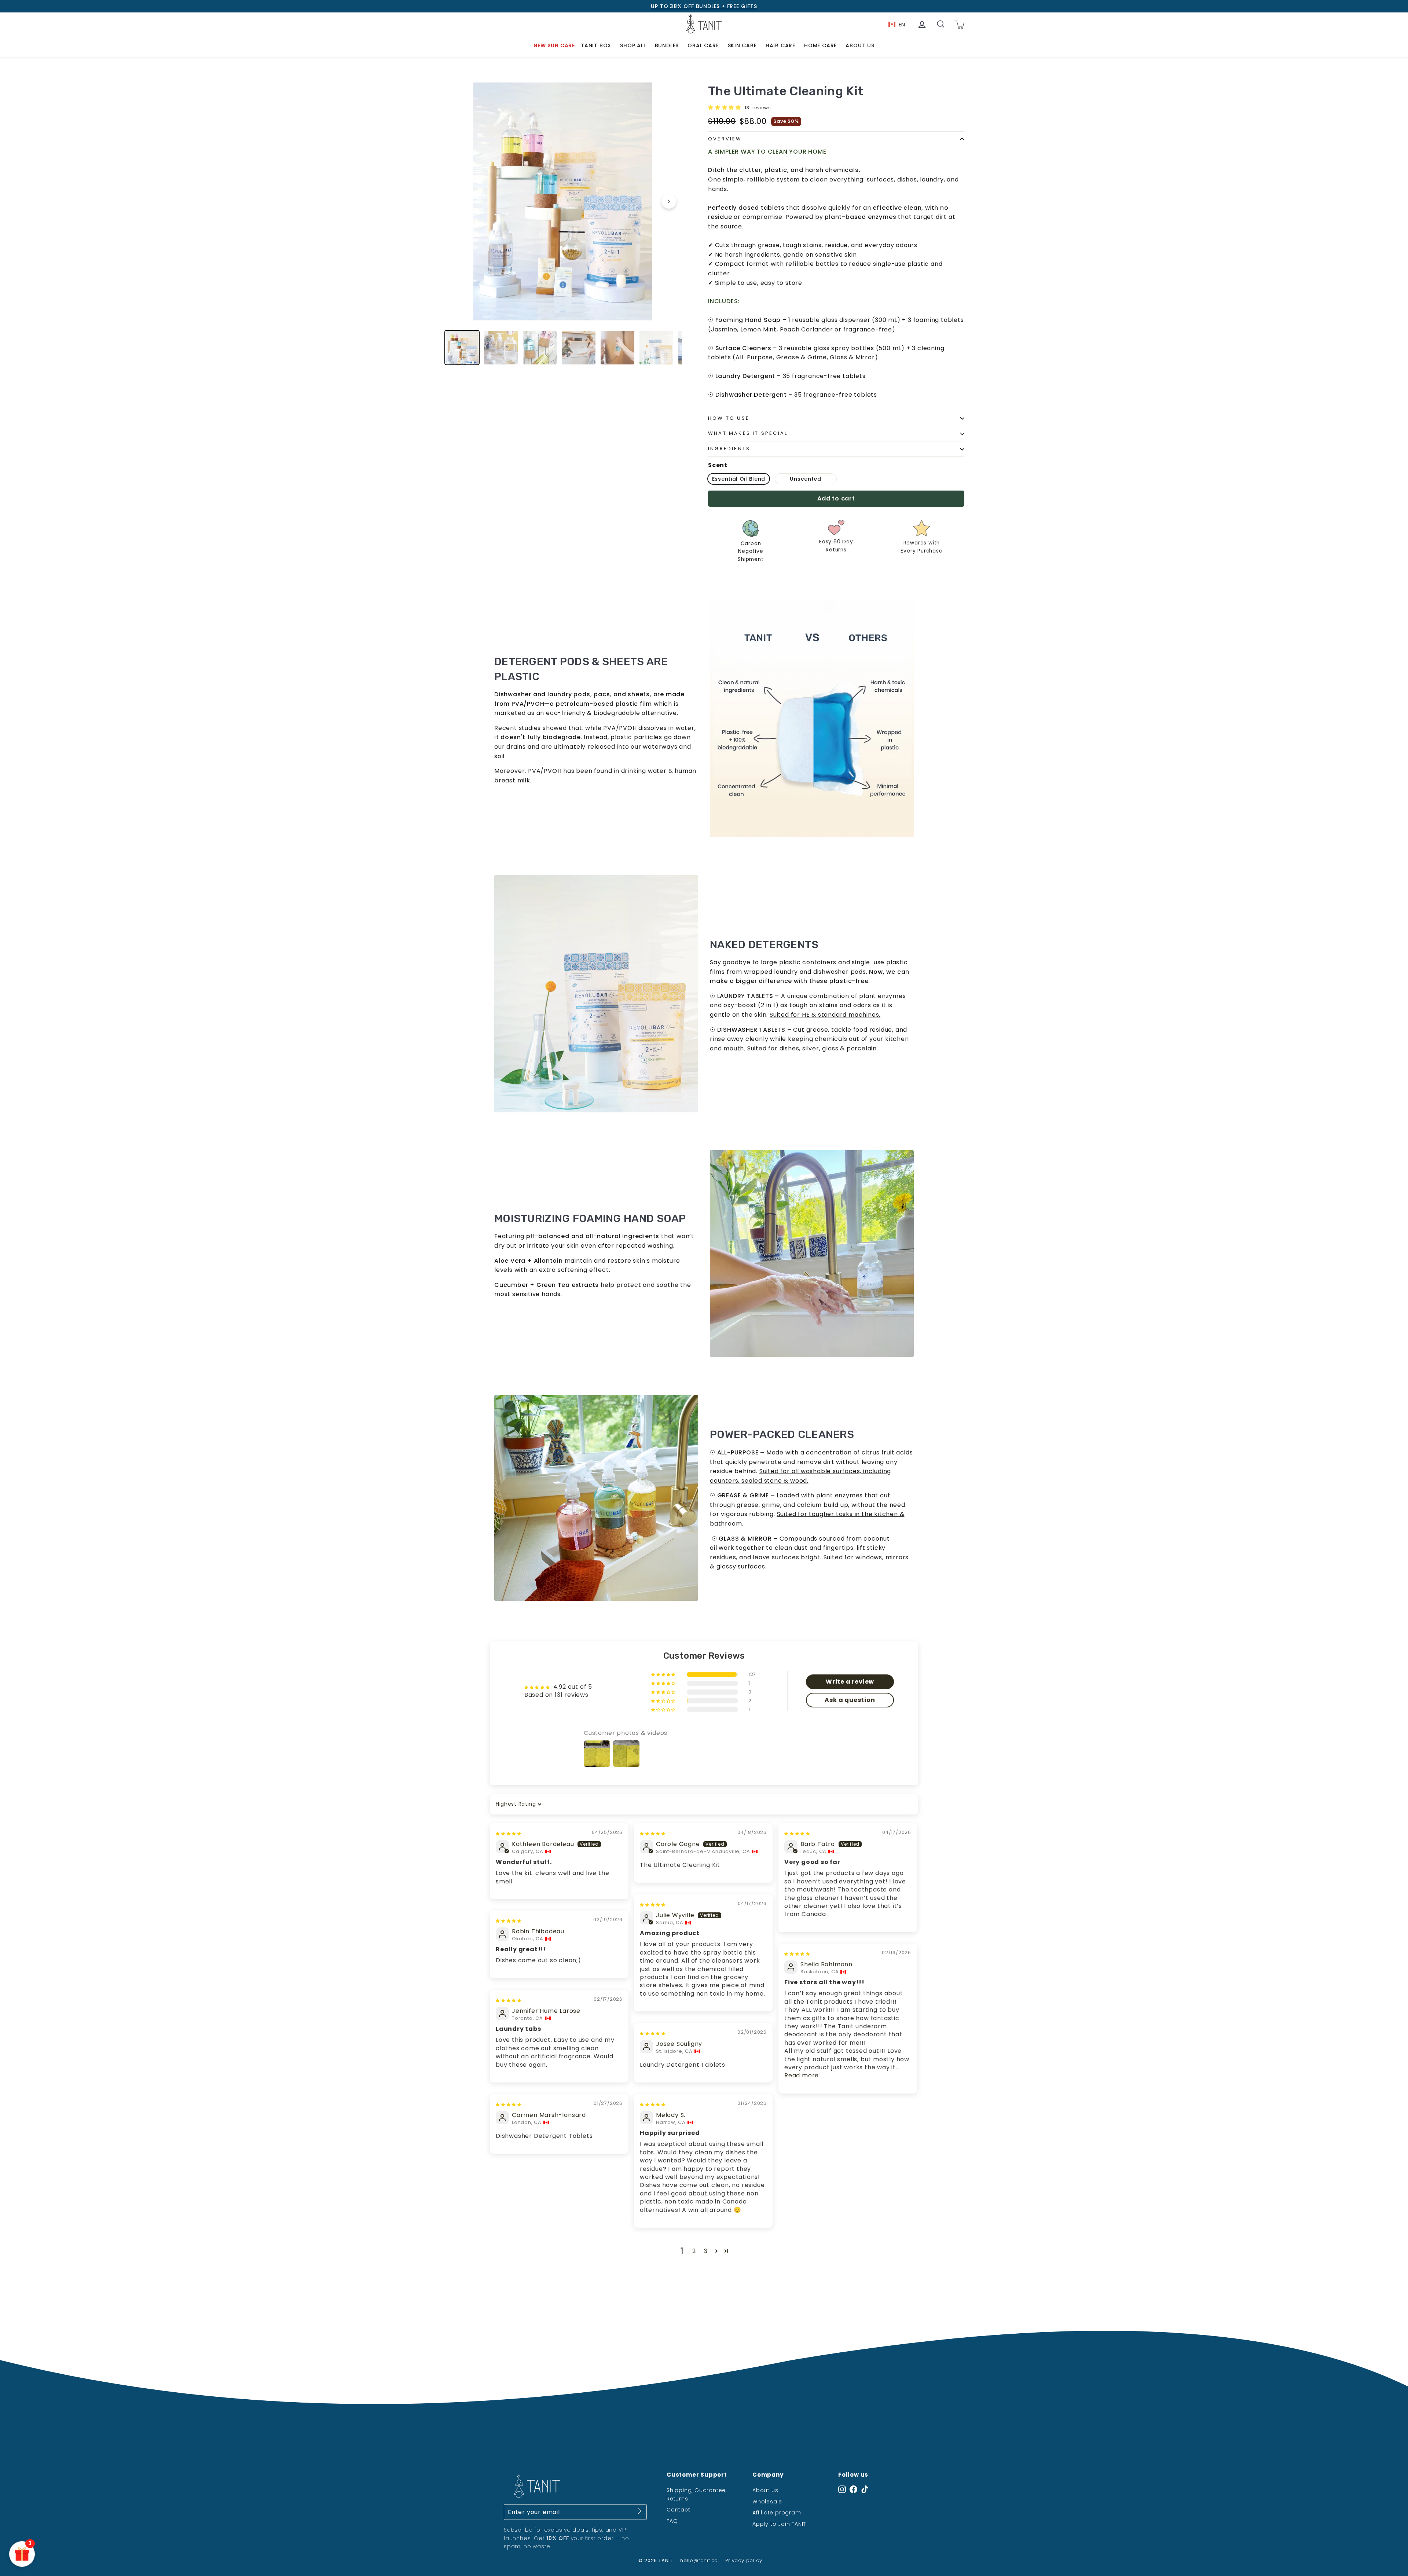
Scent (718, 465)
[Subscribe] (639, 2513)
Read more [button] (802, 2075)
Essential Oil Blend (739, 479)
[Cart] (959, 24)
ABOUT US (860, 45)
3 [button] (706, 2251)
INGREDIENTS (729, 449)
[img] (509, 1833)
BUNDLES (667, 45)
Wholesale (767, 2502)
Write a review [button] (850, 1682)
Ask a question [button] (850, 1700)
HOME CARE (820, 45)
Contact (679, 2510)
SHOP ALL (633, 45)
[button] (725, 107)
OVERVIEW (725, 139)
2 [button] (694, 2251)
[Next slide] (669, 201)
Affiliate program (777, 2513)
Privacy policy (744, 2560)
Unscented (805, 479)
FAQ (672, 2521)
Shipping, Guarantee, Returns (697, 2494)
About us (765, 2490)
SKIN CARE (742, 45)
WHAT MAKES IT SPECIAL (748, 433)
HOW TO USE (729, 418)
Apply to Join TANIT (779, 2524)
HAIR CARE (780, 45)
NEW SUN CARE (554, 45)
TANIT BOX (596, 45)
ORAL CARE (703, 45)
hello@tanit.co (699, 2560)
